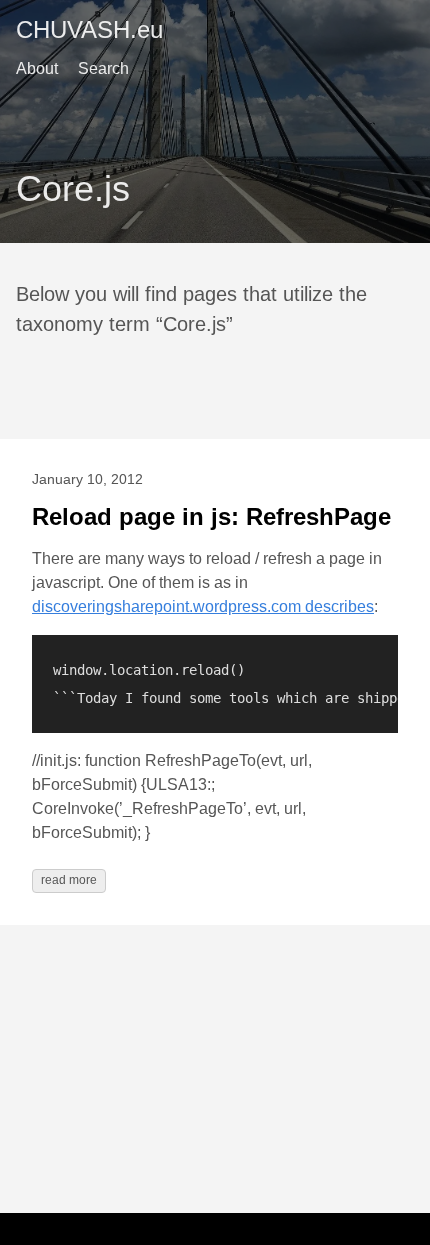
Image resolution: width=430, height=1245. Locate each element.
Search (103, 68)
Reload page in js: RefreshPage (211, 516)
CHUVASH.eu (89, 29)
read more (69, 880)
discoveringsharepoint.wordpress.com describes (203, 606)
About (37, 68)
